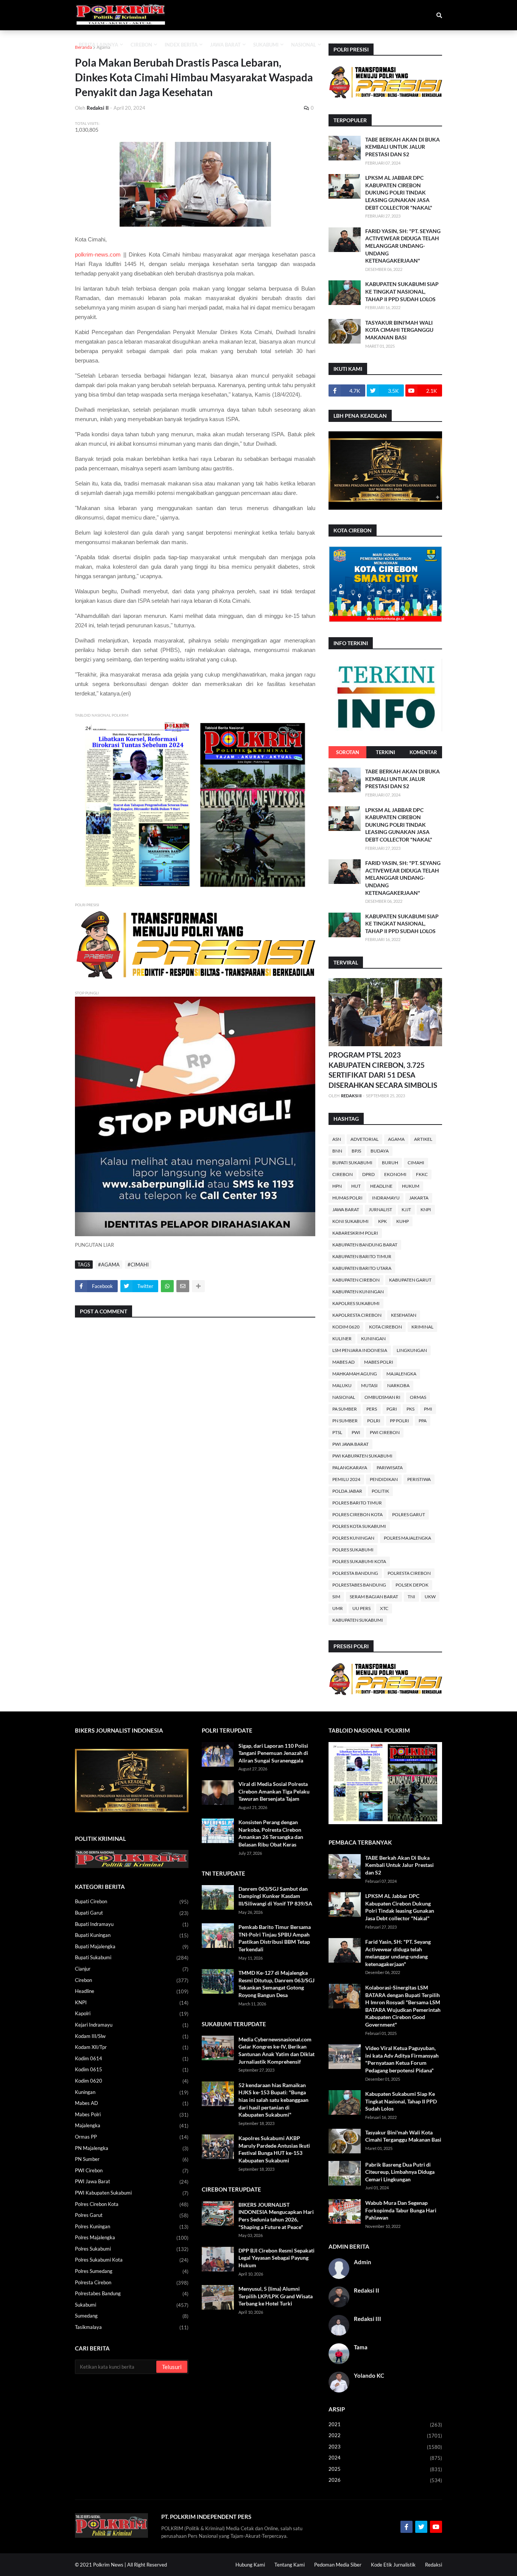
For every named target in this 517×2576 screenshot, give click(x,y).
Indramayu (386, 1198)
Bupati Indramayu (132, 1924)
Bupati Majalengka (132, 1947)
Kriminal (422, 1327)
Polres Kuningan (353, 1538)
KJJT (406, 1209)
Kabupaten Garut (410, 1280)
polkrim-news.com (98, 254)
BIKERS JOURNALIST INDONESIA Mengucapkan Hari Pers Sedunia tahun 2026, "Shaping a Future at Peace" (276, 2216)
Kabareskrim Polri (355, 1233)
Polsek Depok (412, 1585)
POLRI (374, 1421)
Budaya (380, 1151)
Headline (381, 1186)
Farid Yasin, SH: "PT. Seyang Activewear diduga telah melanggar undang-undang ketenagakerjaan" (403, 246)
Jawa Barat (346, 1209)
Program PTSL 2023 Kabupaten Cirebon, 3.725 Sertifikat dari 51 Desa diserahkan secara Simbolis (383, 1070)
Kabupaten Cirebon (356, 1280)
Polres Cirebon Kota (357, 1514)
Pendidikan (384, 1479)
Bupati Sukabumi (352, 1163)
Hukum (411, 1186)
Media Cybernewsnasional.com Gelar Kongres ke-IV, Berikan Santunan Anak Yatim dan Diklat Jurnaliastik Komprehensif (276, 2050)
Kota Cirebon (385, 1327)
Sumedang (132, 2316)
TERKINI (385, 752)
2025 (385, 2469)
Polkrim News (108, 2565)
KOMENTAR (423, 752)
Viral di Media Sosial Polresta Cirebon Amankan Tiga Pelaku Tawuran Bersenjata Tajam (274, 1791)
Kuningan (373, 1339)
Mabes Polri (379, 1362)
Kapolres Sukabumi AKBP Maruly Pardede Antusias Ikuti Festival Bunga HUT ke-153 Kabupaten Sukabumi (274, 2149)
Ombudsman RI (382, 1397)
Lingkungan (412, 1350)
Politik (380, 1491)
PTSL (337, 1432)
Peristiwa (419, 1479)
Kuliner (342, 1339)
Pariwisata (390, 1468)
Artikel (423, 1139)
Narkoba (398, 1385)
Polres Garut (409, 1514)
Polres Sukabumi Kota (359, 1561)
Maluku (342, 1385)
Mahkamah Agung (355, 1374)
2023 (385, 2447)
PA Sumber (345, 1409)
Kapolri (132, 2014)
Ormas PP (132, 2137)
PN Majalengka (132, 2148)
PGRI (392, 1409)
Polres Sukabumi (353, 1550)
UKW (430, 1597)
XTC (384, 1608)
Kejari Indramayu (132, 2025)
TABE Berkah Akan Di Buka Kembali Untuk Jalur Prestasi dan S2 (403, 147)
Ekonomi (395, 1174)
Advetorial (364, 1139)
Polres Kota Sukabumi (359, 1526)
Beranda (83, 47)
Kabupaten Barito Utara (362, 1268)
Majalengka (401, 1374)
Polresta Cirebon (409, 1573)
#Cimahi (138, 1265)
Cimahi (416, 1163)
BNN (337, 1151)
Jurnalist (380, 1209)
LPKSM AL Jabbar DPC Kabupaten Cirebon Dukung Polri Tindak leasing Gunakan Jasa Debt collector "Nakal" (399, 192)
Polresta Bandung (355, 1573)
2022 (385, 2435)
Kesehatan (404, 1315)
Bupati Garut (132, 1913)
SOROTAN (348, 752)
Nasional (344, 1397)
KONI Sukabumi (350, 1221)
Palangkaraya (350, 1468)
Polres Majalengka (407, 1538)
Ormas (418, 1397)
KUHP (403, 1221)
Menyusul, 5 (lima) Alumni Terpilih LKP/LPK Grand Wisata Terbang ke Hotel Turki (276, 2296)
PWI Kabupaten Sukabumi (362, 1456)
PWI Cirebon (385, 1432)
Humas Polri (347, 1198)
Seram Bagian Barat (374, 1597)
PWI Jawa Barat (350, 1444)
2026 (385, 2480)
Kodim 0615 (132, 2070)
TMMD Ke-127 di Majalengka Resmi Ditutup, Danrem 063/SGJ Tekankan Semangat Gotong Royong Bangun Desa (276, 1984)
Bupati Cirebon (132, 1902)
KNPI (426, 1209)
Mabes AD (343, 1362)
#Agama (109, 1265)
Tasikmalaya (132, 2327)
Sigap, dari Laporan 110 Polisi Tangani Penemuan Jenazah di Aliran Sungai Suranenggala (273, 1753)
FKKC (422, 1174)
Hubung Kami (250, 2565)
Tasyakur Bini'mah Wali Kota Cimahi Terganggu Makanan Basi (399, 330)
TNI (411, 1597)
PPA (423, 1421)
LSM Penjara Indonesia (360, 1350)
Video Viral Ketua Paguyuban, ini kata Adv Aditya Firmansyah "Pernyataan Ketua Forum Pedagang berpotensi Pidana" (402, 2059)
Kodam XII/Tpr (132, 2047)
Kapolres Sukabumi (356, 1303)
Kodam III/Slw (132, 2036)
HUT (356, 1186)
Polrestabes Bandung (359, 1585)
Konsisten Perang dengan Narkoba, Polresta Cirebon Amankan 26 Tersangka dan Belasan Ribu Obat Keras (271, 1833)
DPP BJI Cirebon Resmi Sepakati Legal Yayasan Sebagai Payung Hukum (276, 2258)
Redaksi (434, 2565)
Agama (103, 47)
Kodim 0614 (132, 2059)
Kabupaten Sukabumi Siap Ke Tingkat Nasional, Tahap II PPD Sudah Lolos (402, 291)
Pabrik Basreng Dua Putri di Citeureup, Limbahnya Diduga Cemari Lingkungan (400, 2172)
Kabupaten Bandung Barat (365, 1245)
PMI (428, 1409)
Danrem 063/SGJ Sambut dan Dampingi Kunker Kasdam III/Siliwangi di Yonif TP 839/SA (275, 1896)
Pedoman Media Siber (338, 2565)
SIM (336, 1597)
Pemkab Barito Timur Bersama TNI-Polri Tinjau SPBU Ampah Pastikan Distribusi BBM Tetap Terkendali (275, 1938)
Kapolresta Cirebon (357, 1315)
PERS (372, 1409)
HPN (337, 1186)
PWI (356, 1432)
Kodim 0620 (346, 1327)
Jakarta (419, 1198)
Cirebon (343, 1174)
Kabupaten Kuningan (358, 1292)
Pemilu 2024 (346, 1479)
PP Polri (399, 1421)
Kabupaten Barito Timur (362, 1256)
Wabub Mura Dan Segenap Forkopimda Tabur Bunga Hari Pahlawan (401, 2210)
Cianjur (132, 1969)
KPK (382, 1221)
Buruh (390, 1163)
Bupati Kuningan (132, 1935)
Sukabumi (132, 2305)
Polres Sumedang (132, 2271)
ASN (337, 1139)
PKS (410, 1409)
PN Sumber (345, 1421)
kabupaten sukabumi (358, 1620)
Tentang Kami (290, 2565)
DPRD (368, 1174)
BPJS (356, 1151)
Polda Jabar (347, 1491)
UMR (338, 1608)
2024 (385, 2458)
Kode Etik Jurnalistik (393, 2565)
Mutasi (369, 1385)
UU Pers (361, 1608)
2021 (385, 2424)
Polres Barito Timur (357, 1503)
